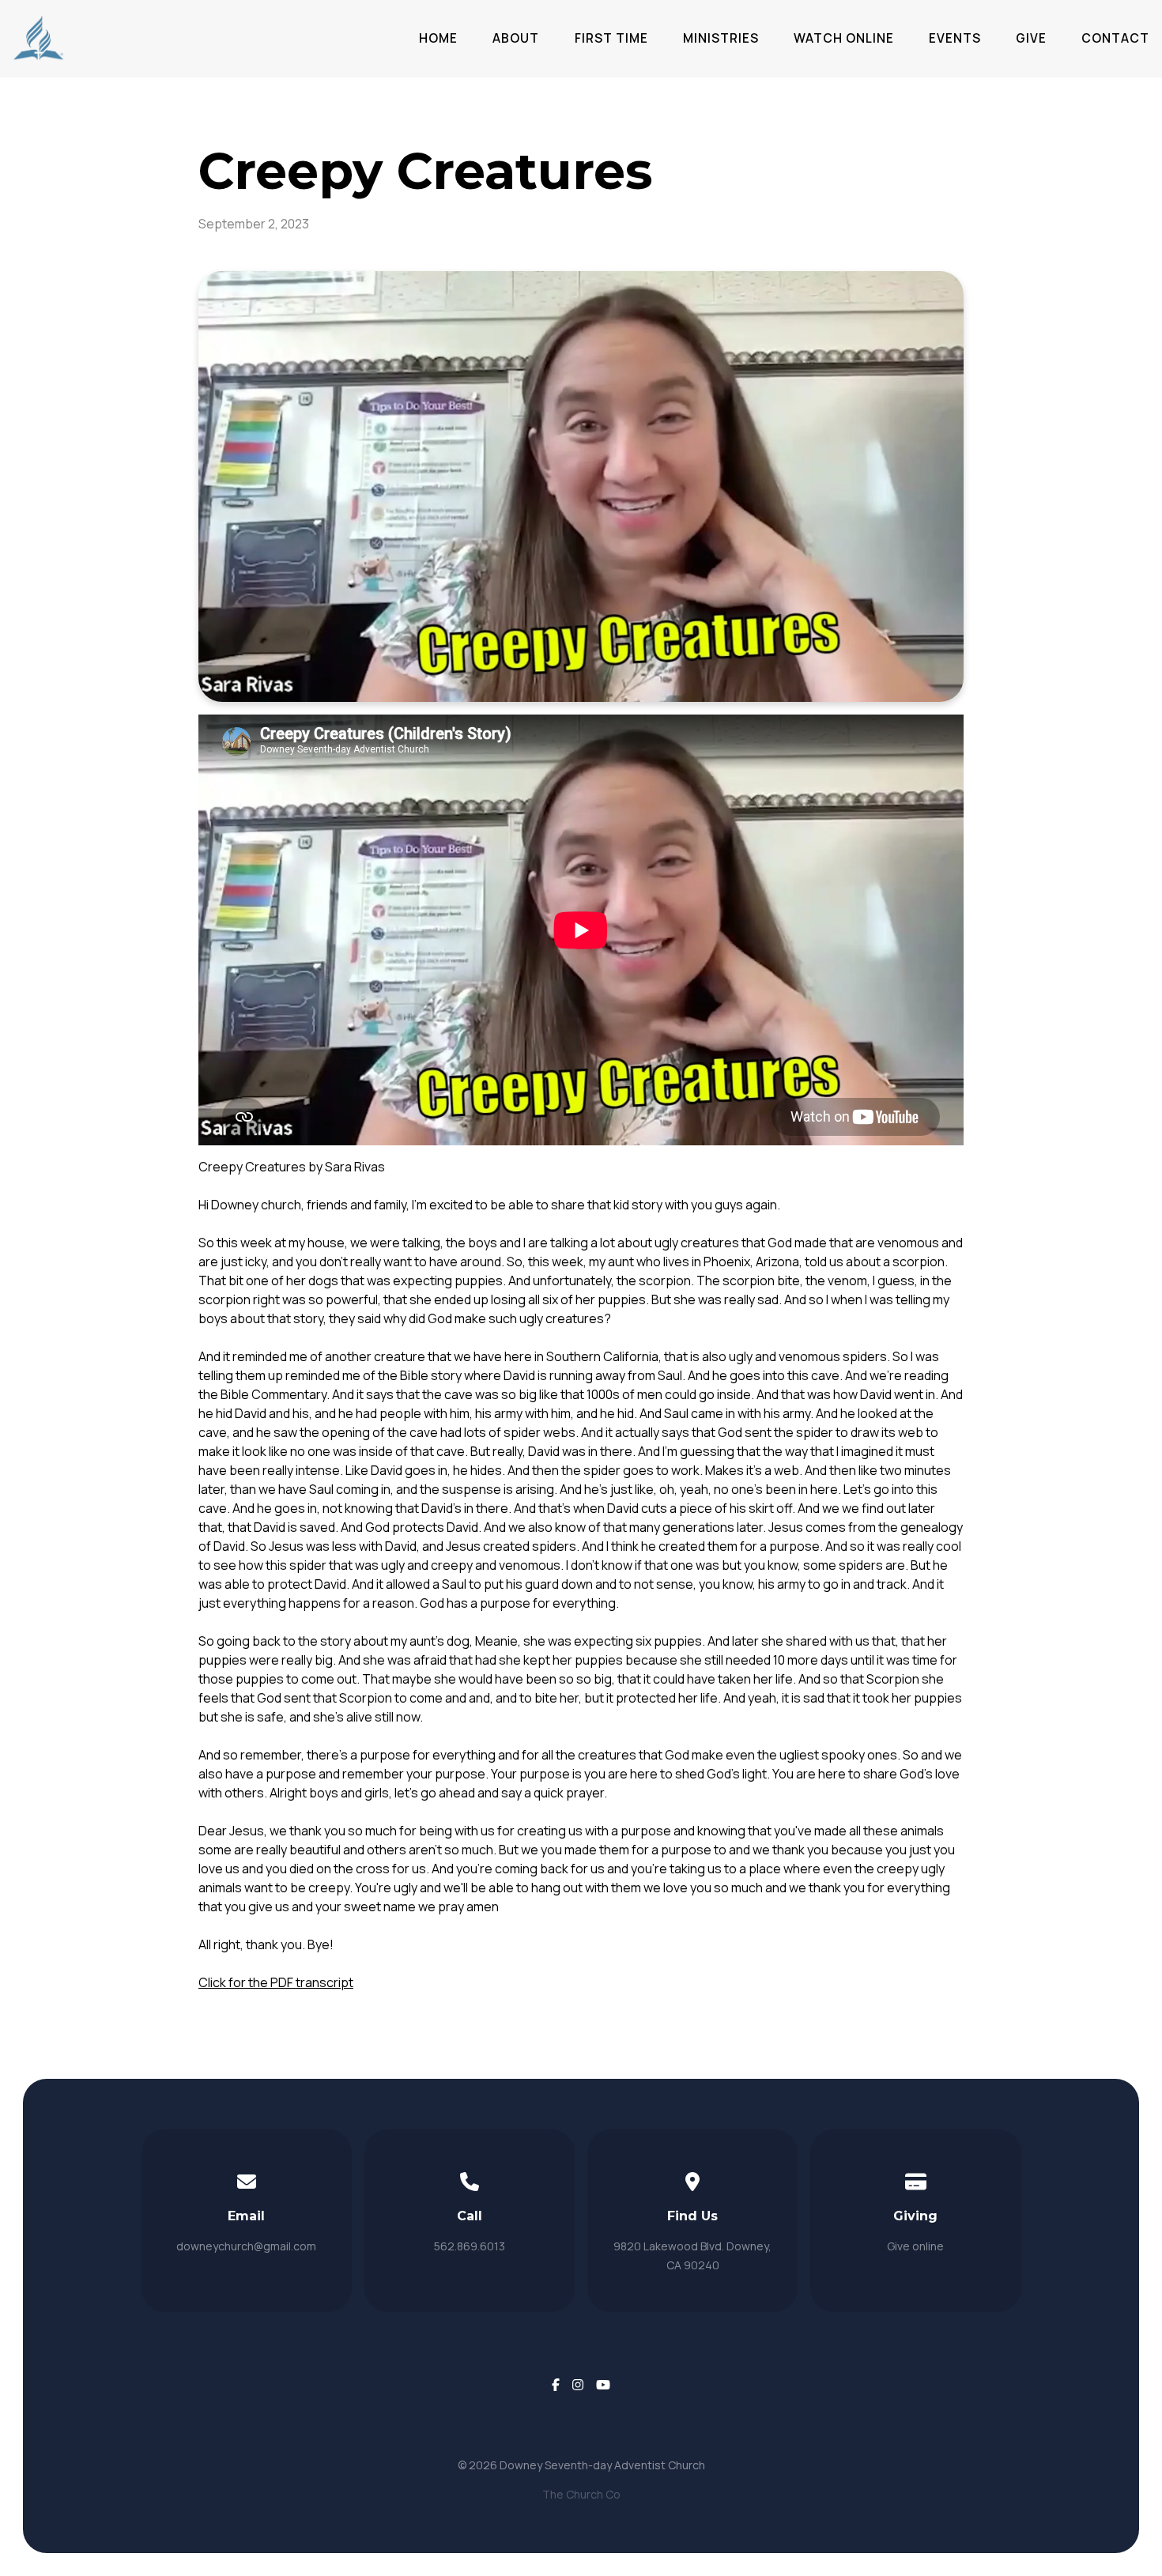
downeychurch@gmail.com (246, 2246)
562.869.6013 (470, 2246)
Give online (915, 2246)
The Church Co (581, 2494)
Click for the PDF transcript (276, 1982)
